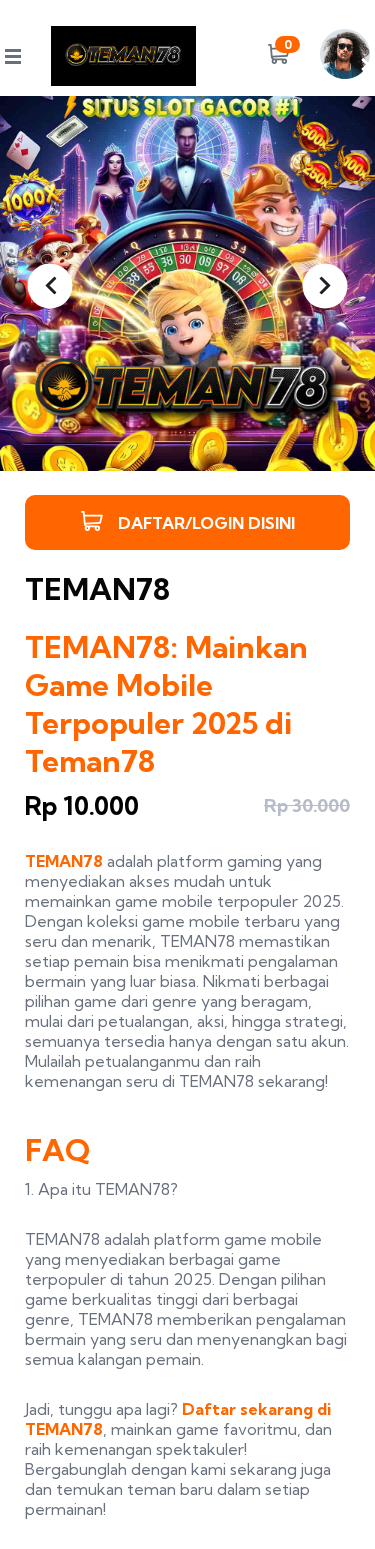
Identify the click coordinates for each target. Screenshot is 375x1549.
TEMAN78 (64, 861)
